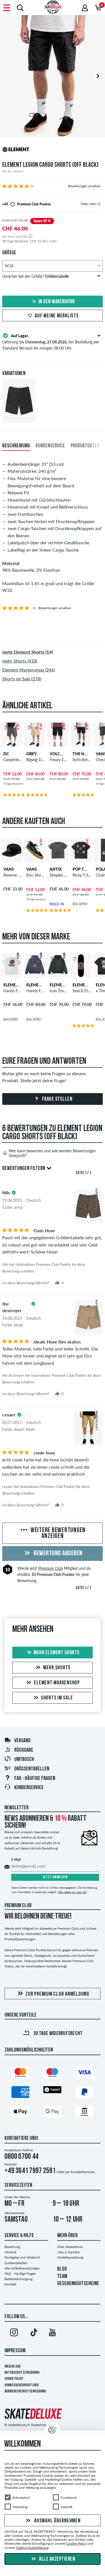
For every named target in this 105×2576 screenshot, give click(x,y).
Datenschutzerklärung (22, 2373)
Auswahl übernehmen (57, 2521)
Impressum (15, 2351)
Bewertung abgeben (58, 1554)
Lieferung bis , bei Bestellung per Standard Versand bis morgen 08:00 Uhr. (51, 342)
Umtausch (24, 1760)
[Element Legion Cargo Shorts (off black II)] (19, 418)
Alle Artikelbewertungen (22, 2268)
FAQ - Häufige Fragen (20, 2274)
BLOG (62, 2269)
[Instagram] (14, 2333)
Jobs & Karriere (68, 2252)
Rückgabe (24, 1750)
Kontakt (10, 2284)
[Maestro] (52, 2074)
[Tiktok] (33, 2333)
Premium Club (51, 1568)
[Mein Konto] (85, 8)
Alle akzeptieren (57, 2559)
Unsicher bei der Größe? (36, 276)
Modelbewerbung (70, 2257)
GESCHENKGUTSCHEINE (78, 2284)
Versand (22, 1741)
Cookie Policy (14, 2379)
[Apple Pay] (20, 2113)
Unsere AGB (12, 2367)
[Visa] (85, 2074)
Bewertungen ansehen (84, 186)
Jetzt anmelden (55, 1877)
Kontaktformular (83, 2172)
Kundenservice (29, 1788)
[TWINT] (52, 2091)
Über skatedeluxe (70, 2247)
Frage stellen (57, 1099)
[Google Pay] (52, 2113)
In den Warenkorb (57, 302)
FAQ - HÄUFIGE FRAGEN (35, 1779)
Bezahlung (12, 2247)
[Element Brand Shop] (53, 150)
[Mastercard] (20, 2074)
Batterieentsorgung (18, 2279)
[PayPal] (85, 2093)
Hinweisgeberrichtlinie (22, 2385)
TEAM (62, 2276)
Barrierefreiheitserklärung (25, 2391)
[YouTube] (53, 2333)
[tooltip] (99, 204)
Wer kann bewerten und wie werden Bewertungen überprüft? (52, 1153)
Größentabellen (32, 1769)
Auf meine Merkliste (57, 316)
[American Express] (20, 2093)
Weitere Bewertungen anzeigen (57, 1533)
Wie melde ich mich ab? (73, 1892)
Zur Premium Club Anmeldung (57, 1994)
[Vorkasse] (85, 2113)
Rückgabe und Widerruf (22, 2257)
